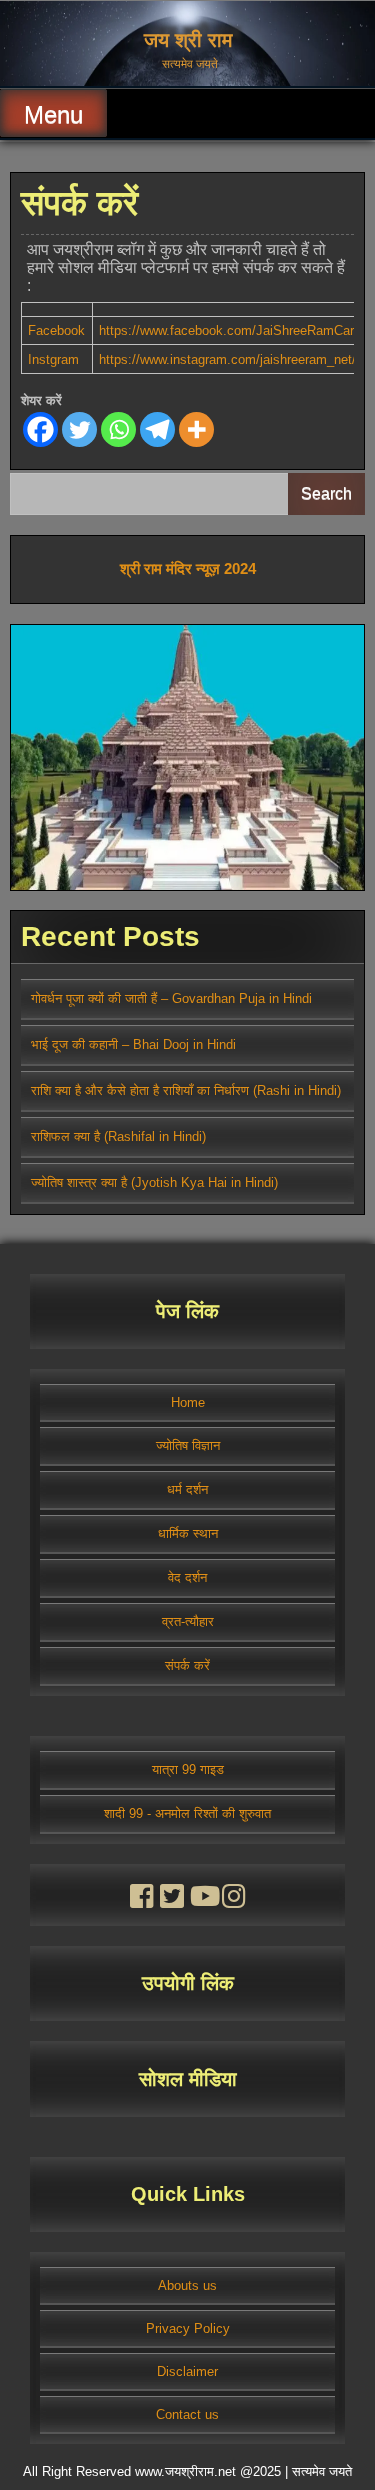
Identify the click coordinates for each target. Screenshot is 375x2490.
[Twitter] (79, 429)
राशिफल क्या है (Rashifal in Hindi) (118, 1136)
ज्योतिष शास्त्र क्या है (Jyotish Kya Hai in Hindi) (154, 1182)
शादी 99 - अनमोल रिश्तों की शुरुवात (187, 1813)
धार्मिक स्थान (188, 1533)
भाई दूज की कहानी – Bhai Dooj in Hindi (133, 1044)
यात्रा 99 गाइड (188, 1769)
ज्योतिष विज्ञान (188, 1445)
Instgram (53, 359)
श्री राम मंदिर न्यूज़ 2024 (188, 568)
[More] (196, 429)
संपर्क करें (187, 1665)
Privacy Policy (188, 2328)
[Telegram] (157, 429)
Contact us (187, 2414)
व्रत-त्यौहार (188, 1621)
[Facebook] (40, 429)
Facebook (56, 330)
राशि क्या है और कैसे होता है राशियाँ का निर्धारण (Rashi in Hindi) (186, 1090)
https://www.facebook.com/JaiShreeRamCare (230, 330)
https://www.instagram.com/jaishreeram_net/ (227, 359)
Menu (53, 114)
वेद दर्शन (187, 1577)
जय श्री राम (188, 40)
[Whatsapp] (118, 429)
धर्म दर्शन (187, 1489)
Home (188, 1402)
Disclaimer (187, 2371)
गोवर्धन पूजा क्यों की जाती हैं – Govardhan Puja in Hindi (171, 998)
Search (326, 493)
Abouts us (187, 2285)
